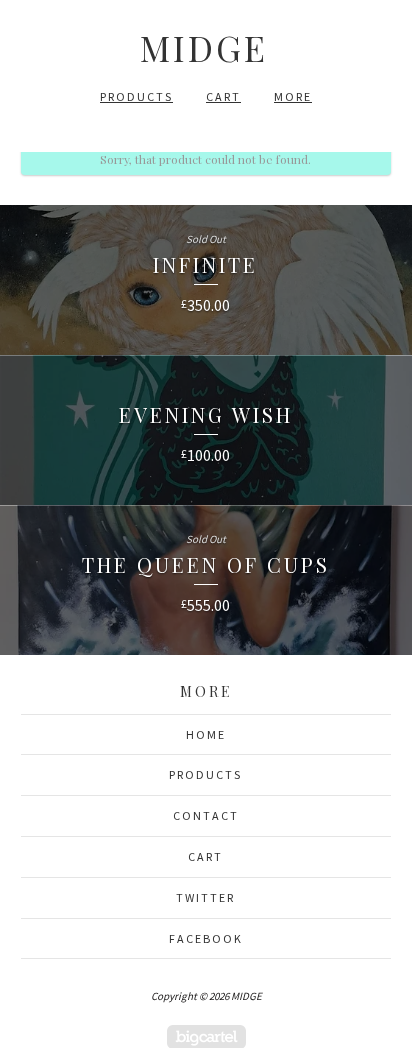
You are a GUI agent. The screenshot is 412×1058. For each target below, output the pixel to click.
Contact (206, 815)
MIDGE (204, 47)
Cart (223, 96)
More (293, 96)
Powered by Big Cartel (206, 1036)
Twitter (205, 897)
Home (206, 734)
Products (136, 96)
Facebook (206, 938)
